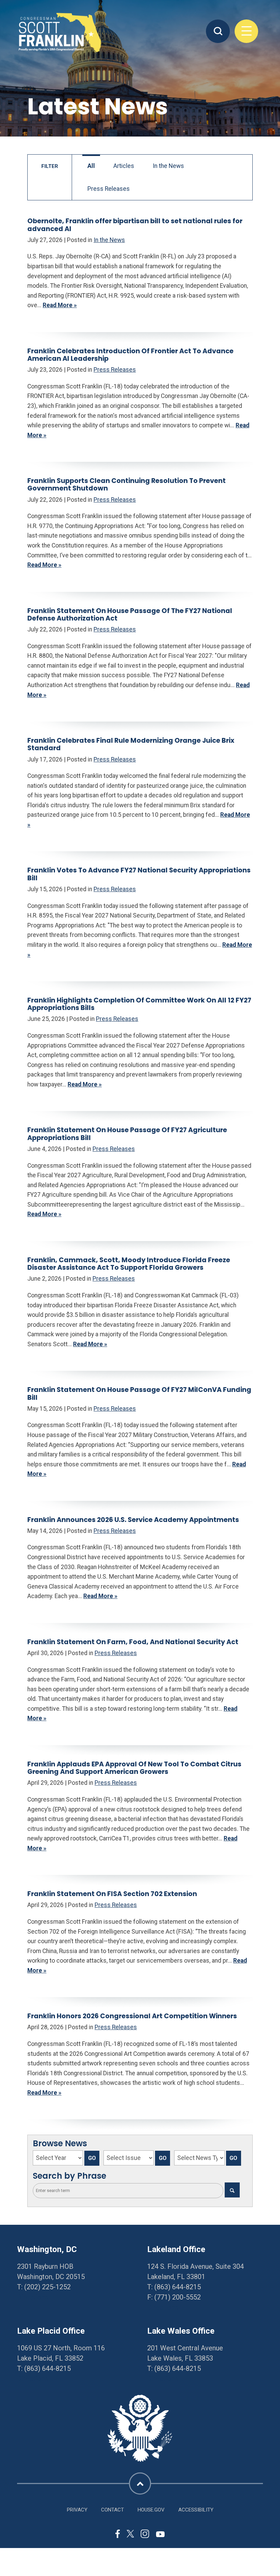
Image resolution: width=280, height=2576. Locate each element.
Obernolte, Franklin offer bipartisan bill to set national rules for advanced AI (135, 225)
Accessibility (196, 2510)
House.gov (151, 2510)
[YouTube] (160, 2534)
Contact (113, 2510)
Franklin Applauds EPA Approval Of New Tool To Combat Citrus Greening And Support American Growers (134, 1768)
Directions (33, 2297)
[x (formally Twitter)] (130, 2535)
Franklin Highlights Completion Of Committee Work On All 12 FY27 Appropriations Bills (139, 1004)
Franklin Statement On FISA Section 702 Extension (112, 1894)
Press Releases (109, 189)
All (91, 166)
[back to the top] (140, 2483)
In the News (168, 166)
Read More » (60, 305)
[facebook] (118, 2535)
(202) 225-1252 (47, 2287)
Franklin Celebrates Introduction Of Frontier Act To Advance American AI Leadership (130, 355)
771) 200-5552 (179, 2297)
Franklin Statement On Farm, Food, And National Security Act (133, 1642)
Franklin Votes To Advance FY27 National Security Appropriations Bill (139, 874)
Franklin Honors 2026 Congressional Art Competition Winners (132, 2016)
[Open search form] (218, 31)
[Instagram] (145, 2535)
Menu (247, 31)
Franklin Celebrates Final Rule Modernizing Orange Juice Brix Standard (131, 744)
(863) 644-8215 (178, 2287)
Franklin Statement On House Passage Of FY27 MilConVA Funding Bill (139, 1393)
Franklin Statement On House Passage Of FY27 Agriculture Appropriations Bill (127, 1134)
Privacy (77, 2510)
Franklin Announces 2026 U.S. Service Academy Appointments (133, 1520)
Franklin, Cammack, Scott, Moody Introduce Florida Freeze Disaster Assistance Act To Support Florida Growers (129, 1264)
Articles (124, 166)
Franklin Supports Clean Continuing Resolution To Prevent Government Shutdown (127, 485)
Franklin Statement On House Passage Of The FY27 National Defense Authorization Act (130, 615)
